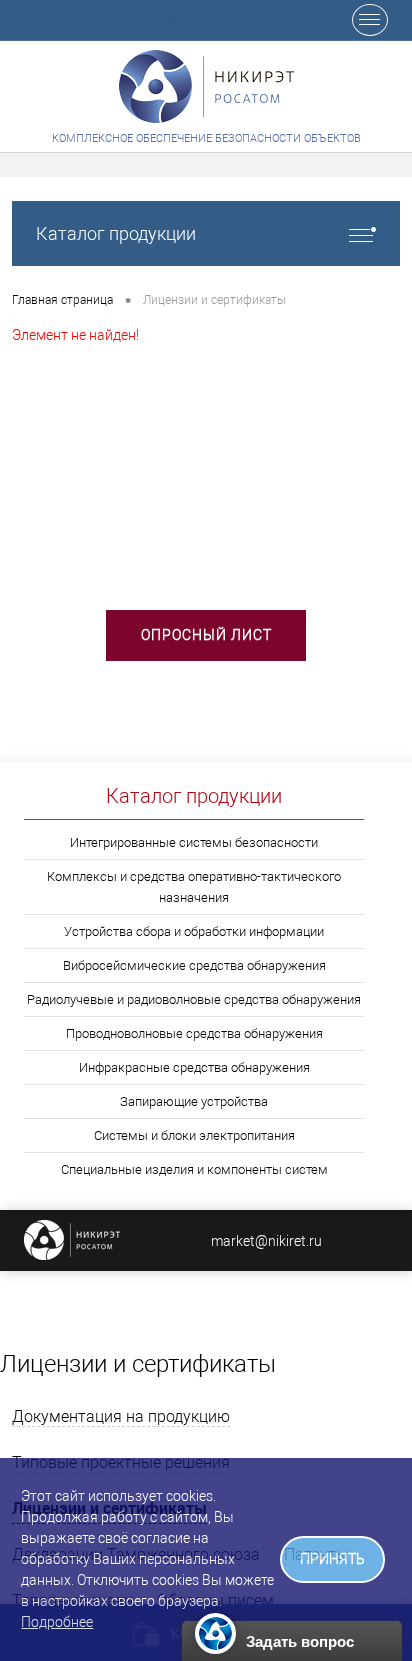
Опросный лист (206, 635)
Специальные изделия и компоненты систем (194, 1169)
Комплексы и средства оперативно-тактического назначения (194, 887)
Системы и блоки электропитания (194, 1135)
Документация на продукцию (121, 1416)
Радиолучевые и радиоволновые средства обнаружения (194, 999)
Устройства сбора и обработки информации (194, 931)
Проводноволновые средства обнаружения (194, 1033)
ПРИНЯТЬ (332, 1559)
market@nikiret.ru (266, 1241)
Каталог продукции (116, 233)
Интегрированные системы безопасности (194, 842)
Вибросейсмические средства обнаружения (194, 965)
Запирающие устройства (194, 1101)
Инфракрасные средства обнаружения (194, 1067)
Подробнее (57, 1622)
